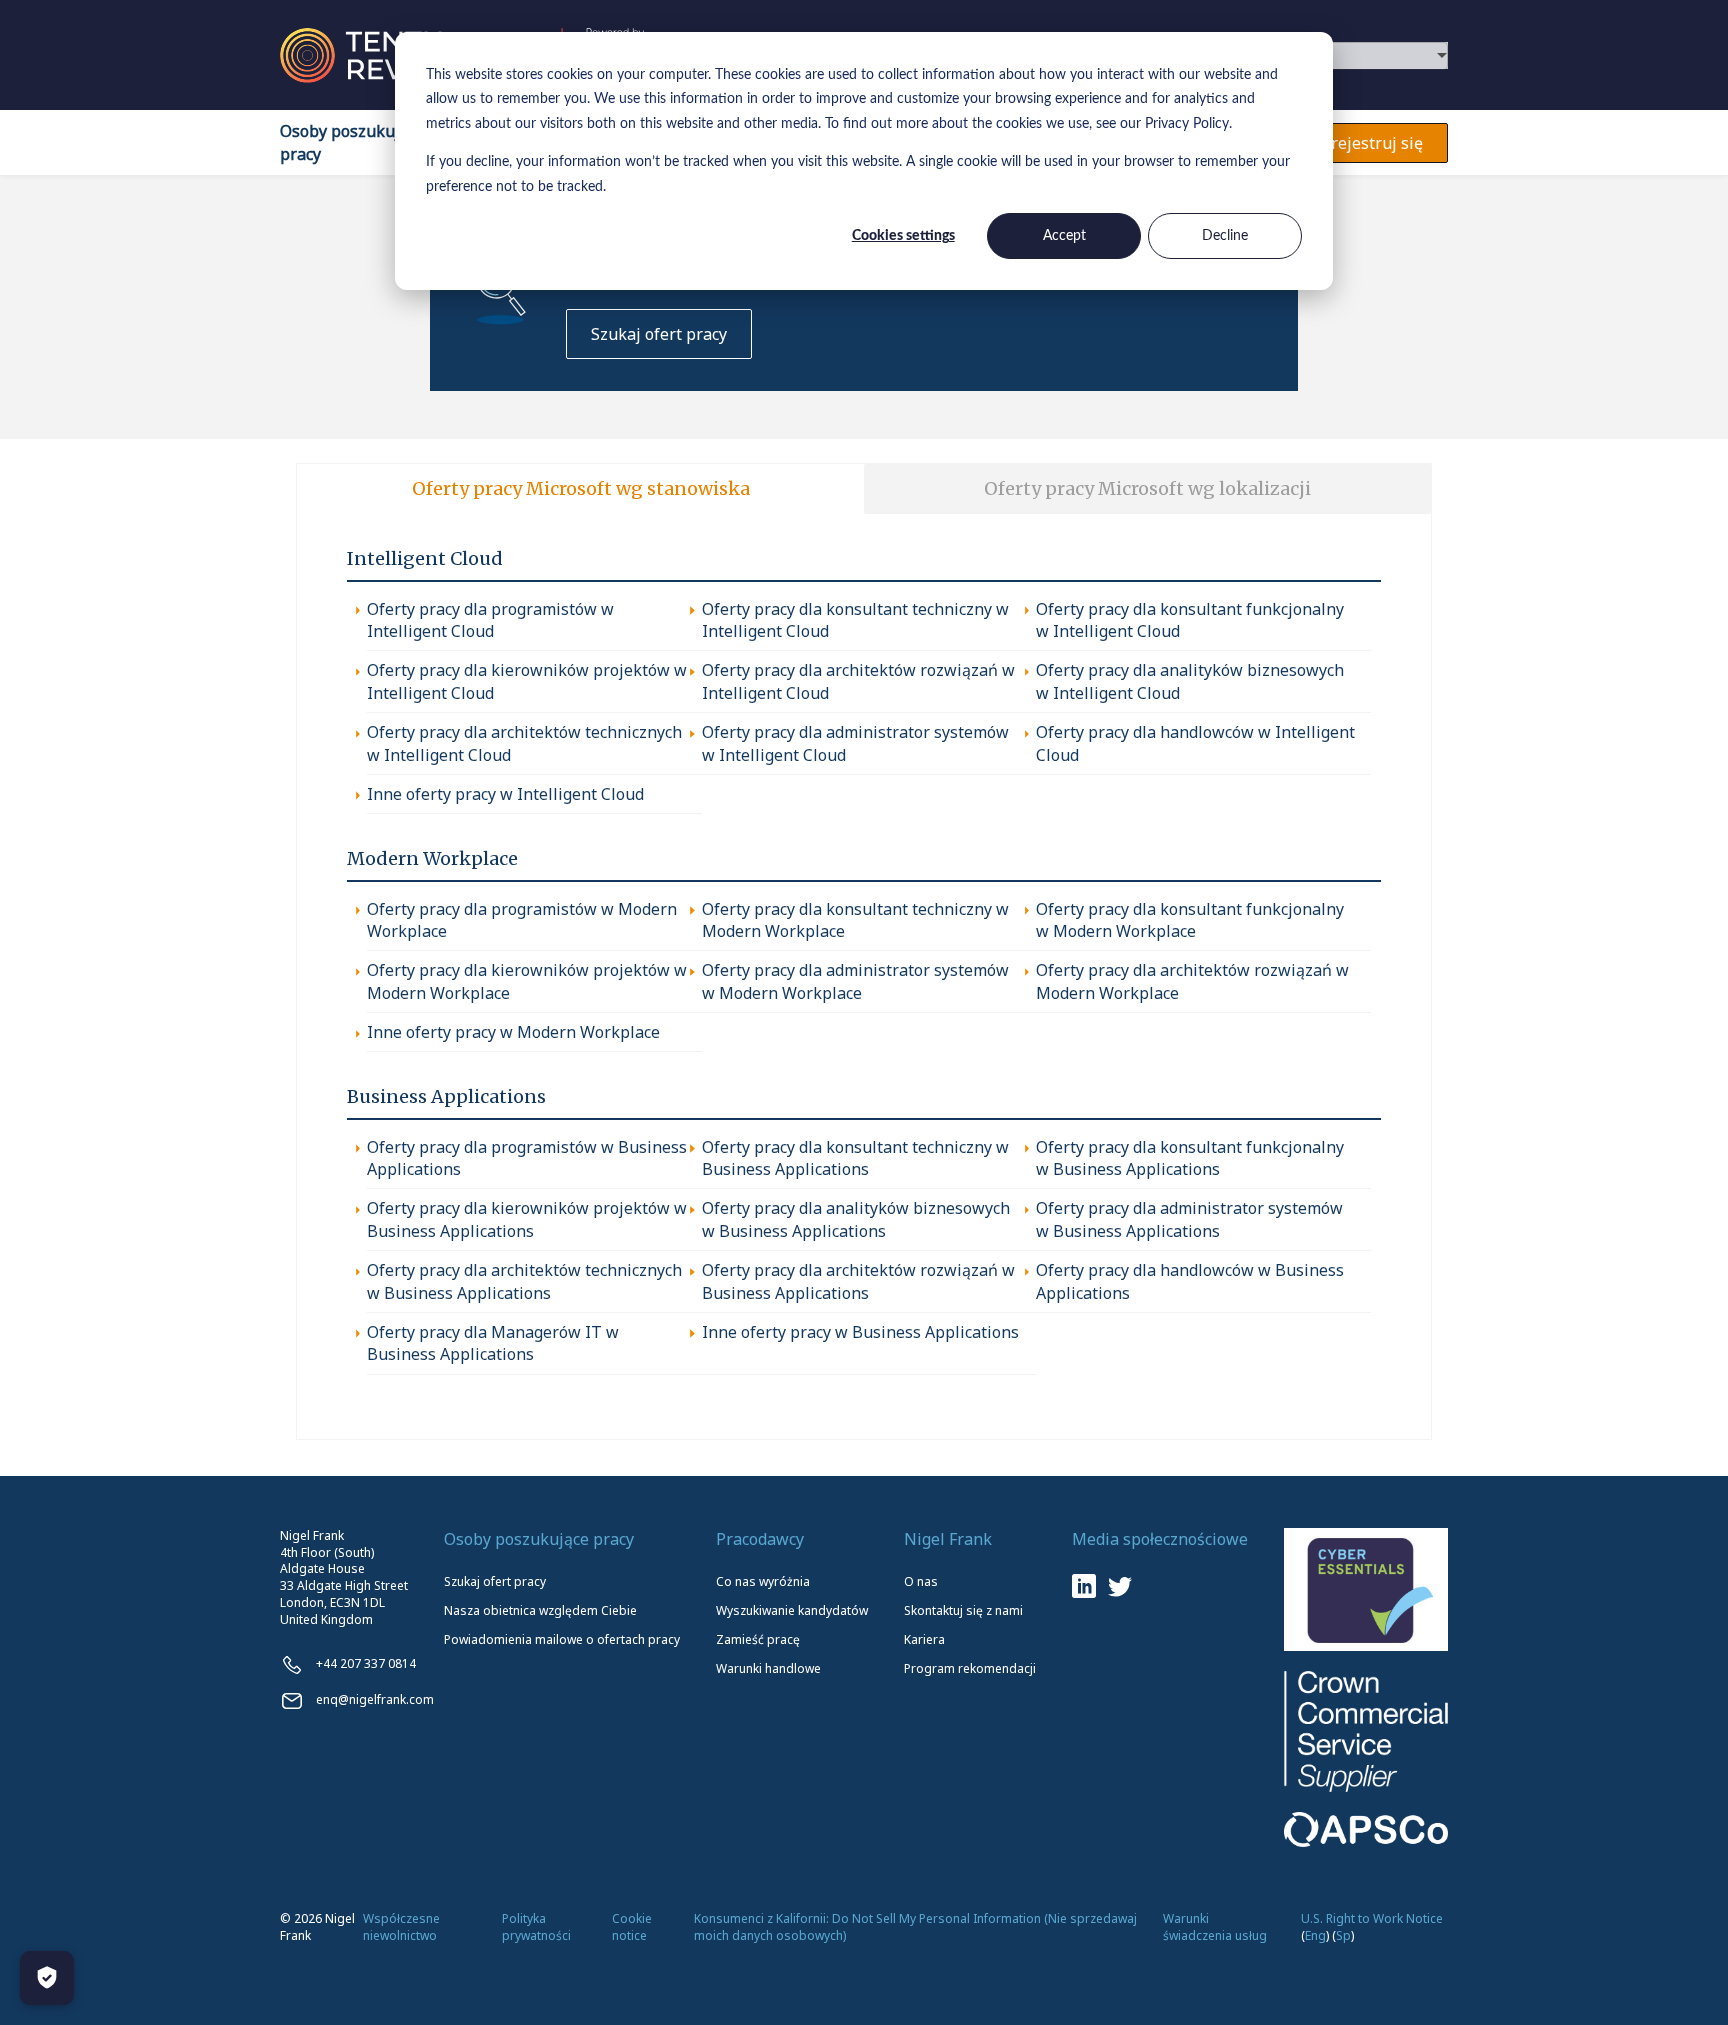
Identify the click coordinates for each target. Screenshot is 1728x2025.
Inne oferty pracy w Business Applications (860, 1332)
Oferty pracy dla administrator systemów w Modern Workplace (855, 981)
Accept (1064, 236)
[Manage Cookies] (47, 1978)
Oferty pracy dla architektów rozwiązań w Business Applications (858, 1281)
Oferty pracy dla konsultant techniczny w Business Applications (855, 1158)
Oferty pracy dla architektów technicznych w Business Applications (524, 1281)
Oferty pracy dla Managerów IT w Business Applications (493, 1343)
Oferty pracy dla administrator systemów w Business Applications (1189, 1219)
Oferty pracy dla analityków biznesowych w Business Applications (856, 1219)
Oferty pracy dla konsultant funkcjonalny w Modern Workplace (1190, 920)
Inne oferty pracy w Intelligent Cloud (505, 794)
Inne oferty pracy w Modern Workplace (513, 1032)
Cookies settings (903, 236)
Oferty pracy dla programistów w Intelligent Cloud (490, 620)
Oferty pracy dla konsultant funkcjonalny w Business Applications (1190, 1158)
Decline (1225, 236)
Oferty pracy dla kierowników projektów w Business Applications (527, 1219)
